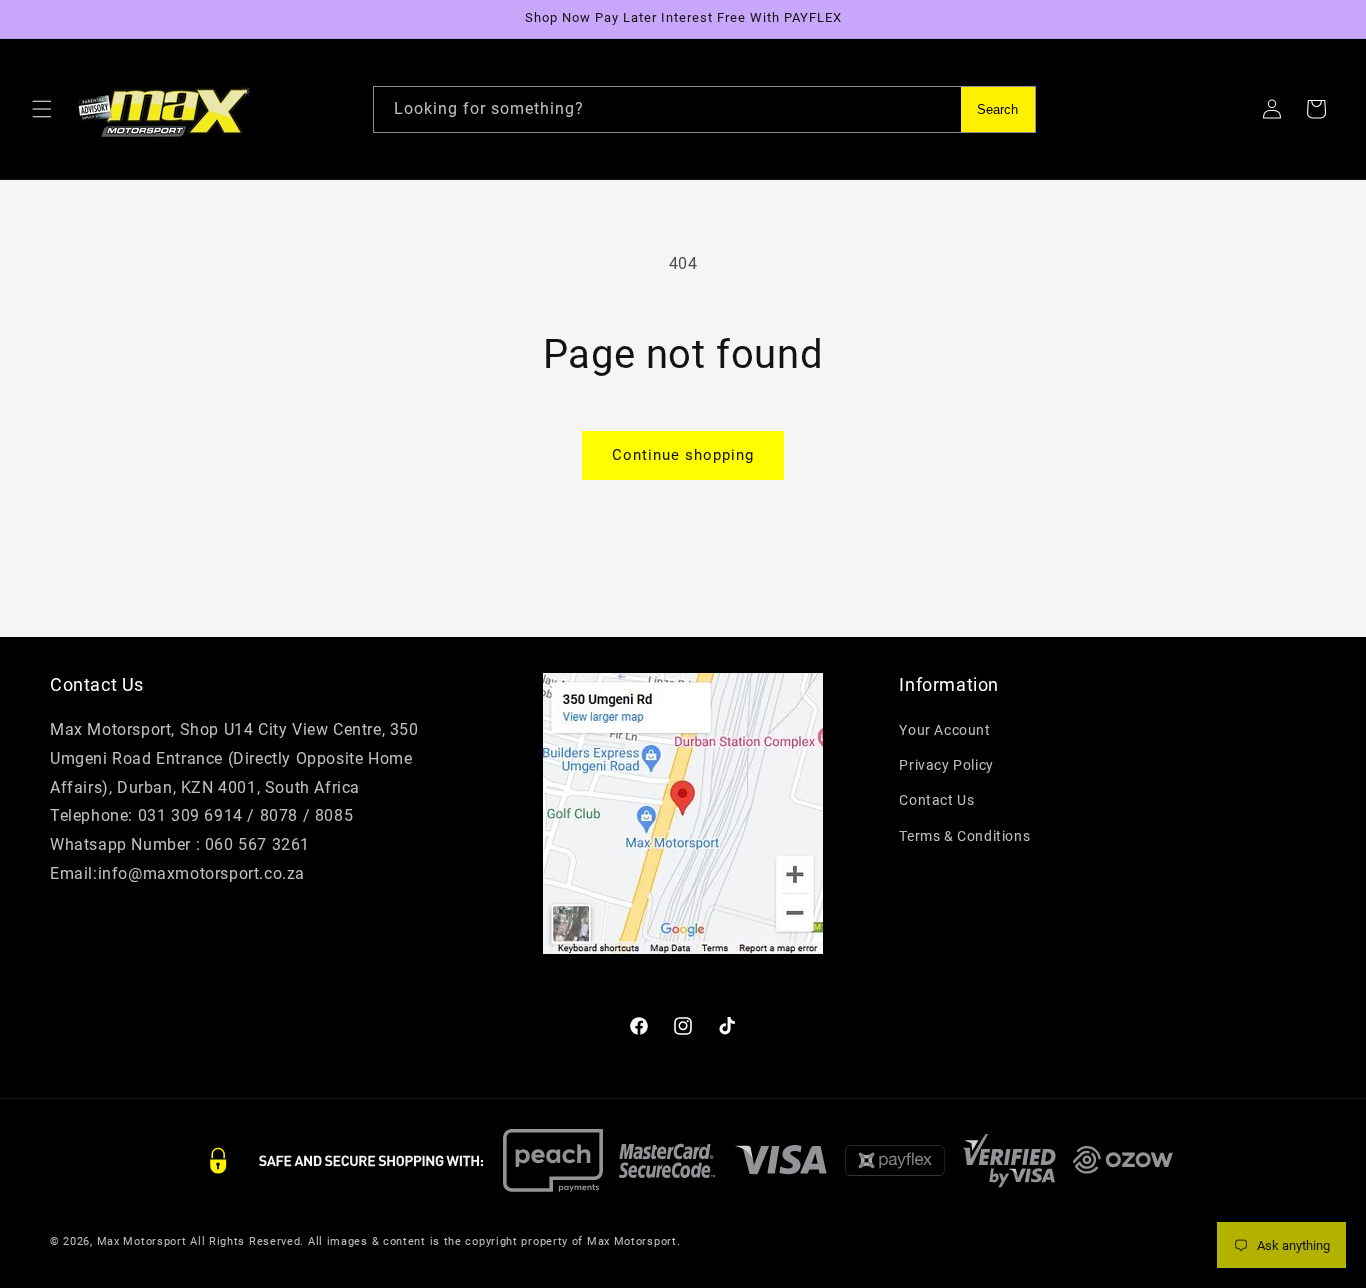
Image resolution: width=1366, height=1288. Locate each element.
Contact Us (936, 800)
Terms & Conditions (964, 836)
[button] (42, 109)
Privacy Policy (946, 765)
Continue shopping (683, 455)
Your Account (944, 730)
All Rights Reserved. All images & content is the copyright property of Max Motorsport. (435, 1241)
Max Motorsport (142, 1241)
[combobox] (704, 109)
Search (997, 109)
